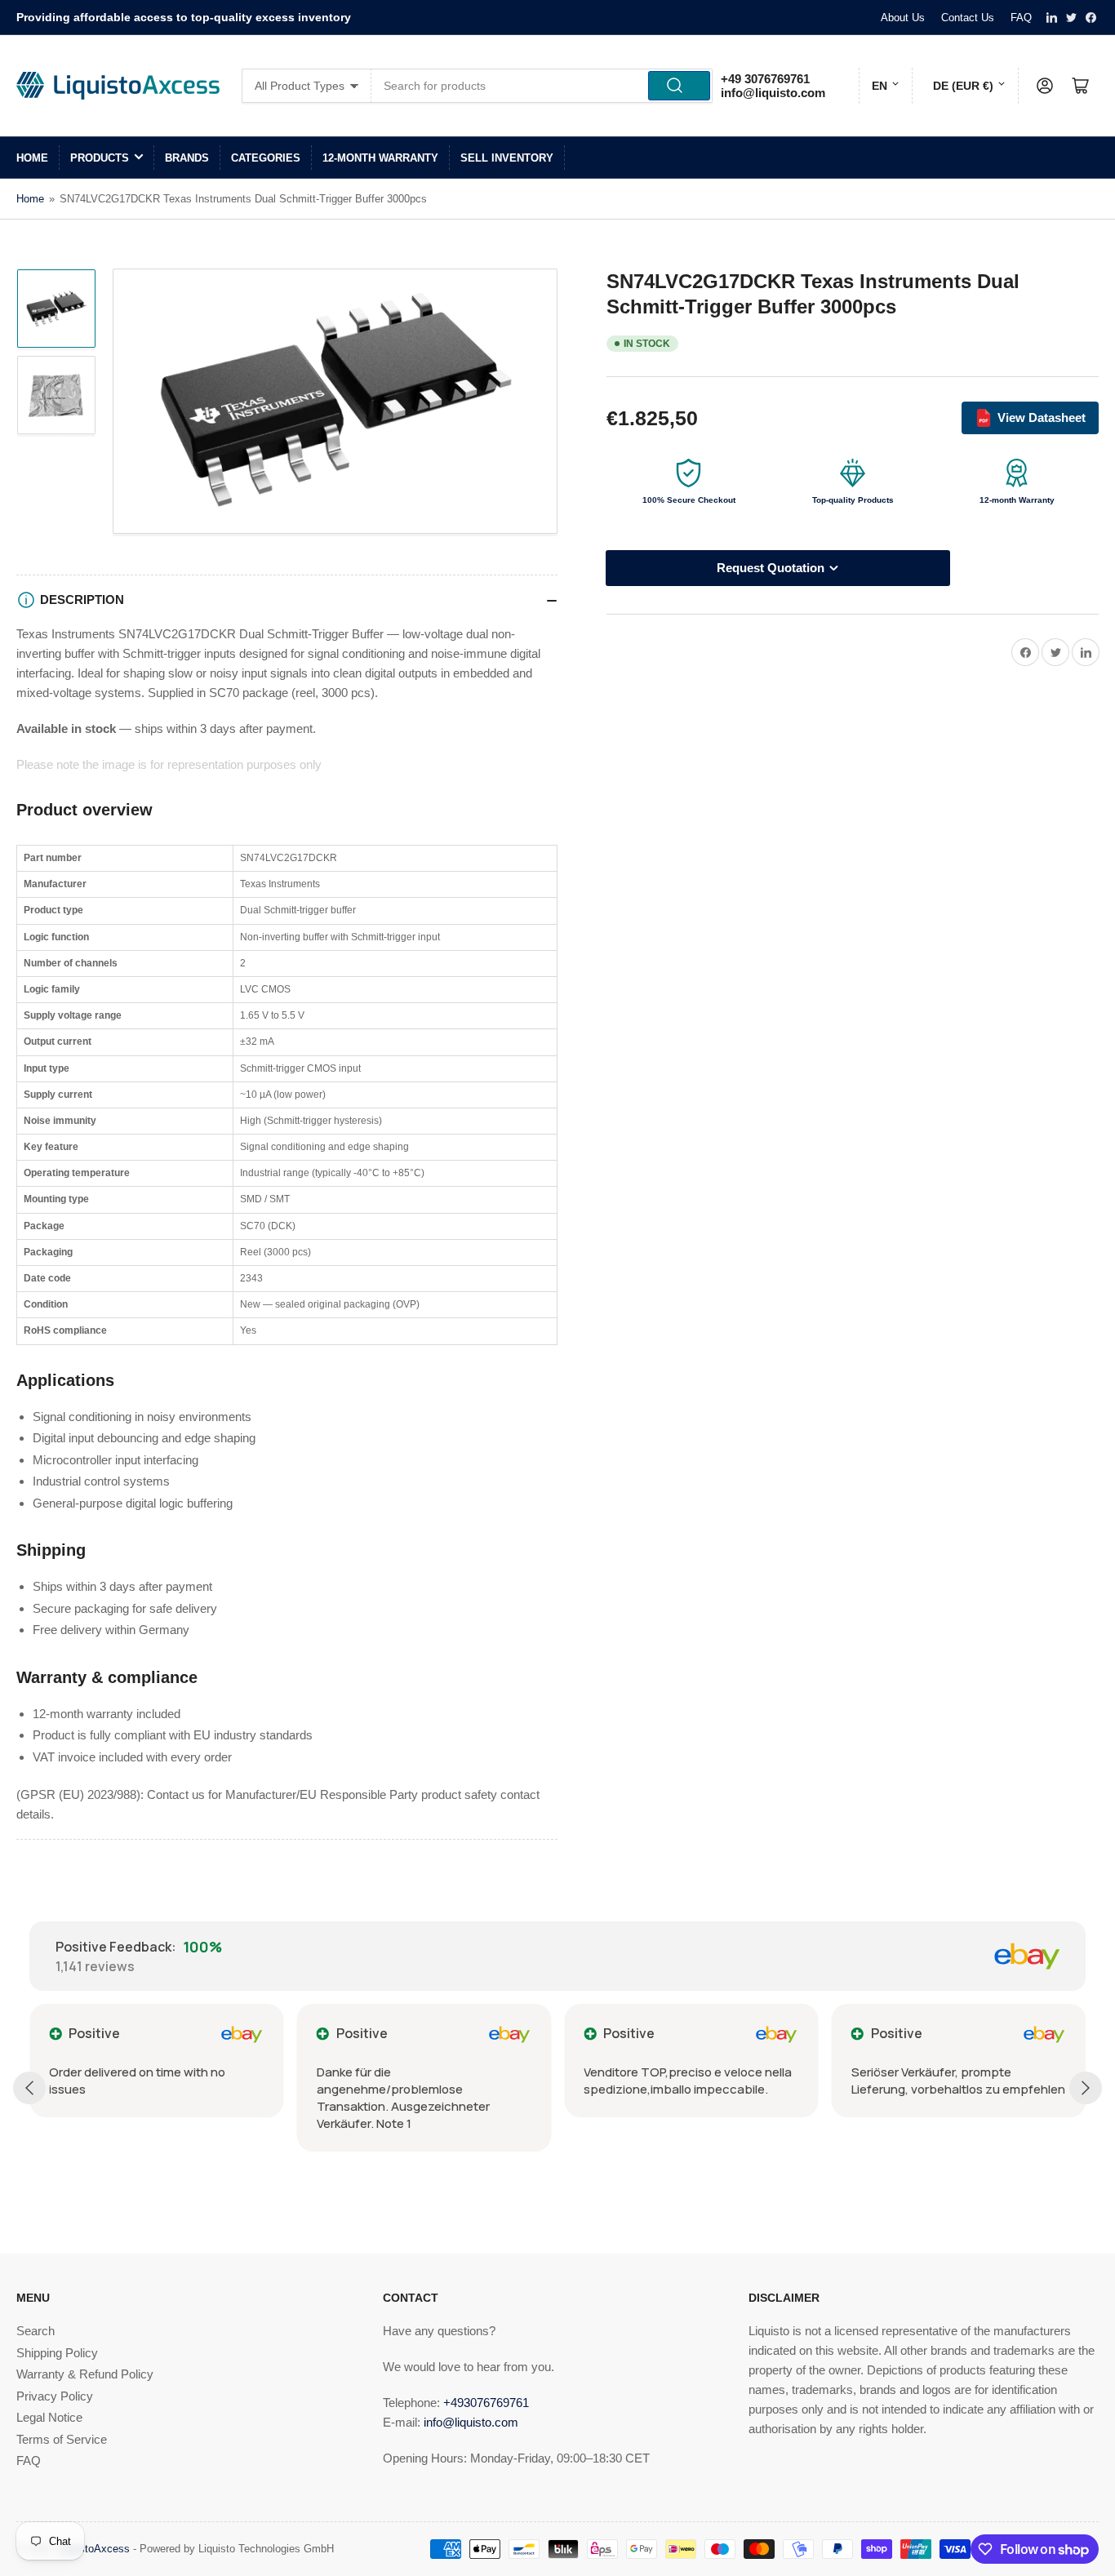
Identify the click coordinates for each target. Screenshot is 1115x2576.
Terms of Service (62, 2439)
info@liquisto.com (773, 93)
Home (32, 158)
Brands (187, 158)
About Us (903, 18)
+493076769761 (486, 2403)
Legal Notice (49, 2417)
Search (36, 2331)
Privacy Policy (55, 2396)
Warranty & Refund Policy (85, 2374)
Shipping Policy (57, 2353)
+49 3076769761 (765, 79)
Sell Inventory (507, 158)
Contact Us (968, 18)
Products (100, 158)
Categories (266, 158)
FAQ (1021, 18)
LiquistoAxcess (93, 2549)
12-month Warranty (380, 158)
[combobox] (542, 86)
